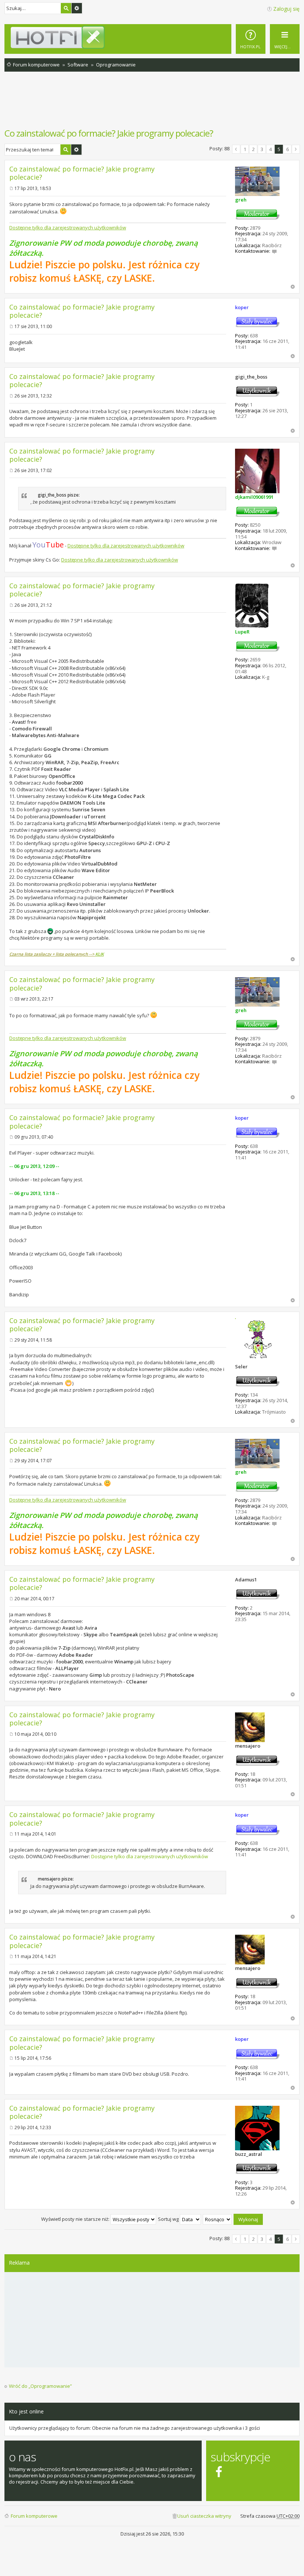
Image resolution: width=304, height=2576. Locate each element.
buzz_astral (249, 2154)
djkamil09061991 (254, 497)
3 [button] (262, 149)
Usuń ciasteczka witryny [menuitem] (204, 2516)
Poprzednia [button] (236, 149)
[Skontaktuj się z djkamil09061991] (274, 548)
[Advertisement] (152, 104)
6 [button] (288, 149)
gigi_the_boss (251, 377)
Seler (241, 1366)
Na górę (293, 287)
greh (241, 200)
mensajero (248, 1746)
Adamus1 (246, 1580)
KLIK (100, 954)
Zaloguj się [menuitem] (286, 9)
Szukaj (66, 8)
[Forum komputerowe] (155, 37)
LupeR (242, 632)
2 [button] (253, 149)
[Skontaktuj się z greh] (274, 251)
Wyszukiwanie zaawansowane (77, 8)
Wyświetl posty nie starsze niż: (76, 2219)
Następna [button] (296, 149)
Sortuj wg (169, 2219)
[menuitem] (251, 39)
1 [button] (245, 149)
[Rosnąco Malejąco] (218, 2219)
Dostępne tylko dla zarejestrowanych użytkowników (68, 228)
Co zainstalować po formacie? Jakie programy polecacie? (109, 133)
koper (242, 307)
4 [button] (270, 149)
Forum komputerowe (34, 2516)
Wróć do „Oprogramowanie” (40, 2386)
